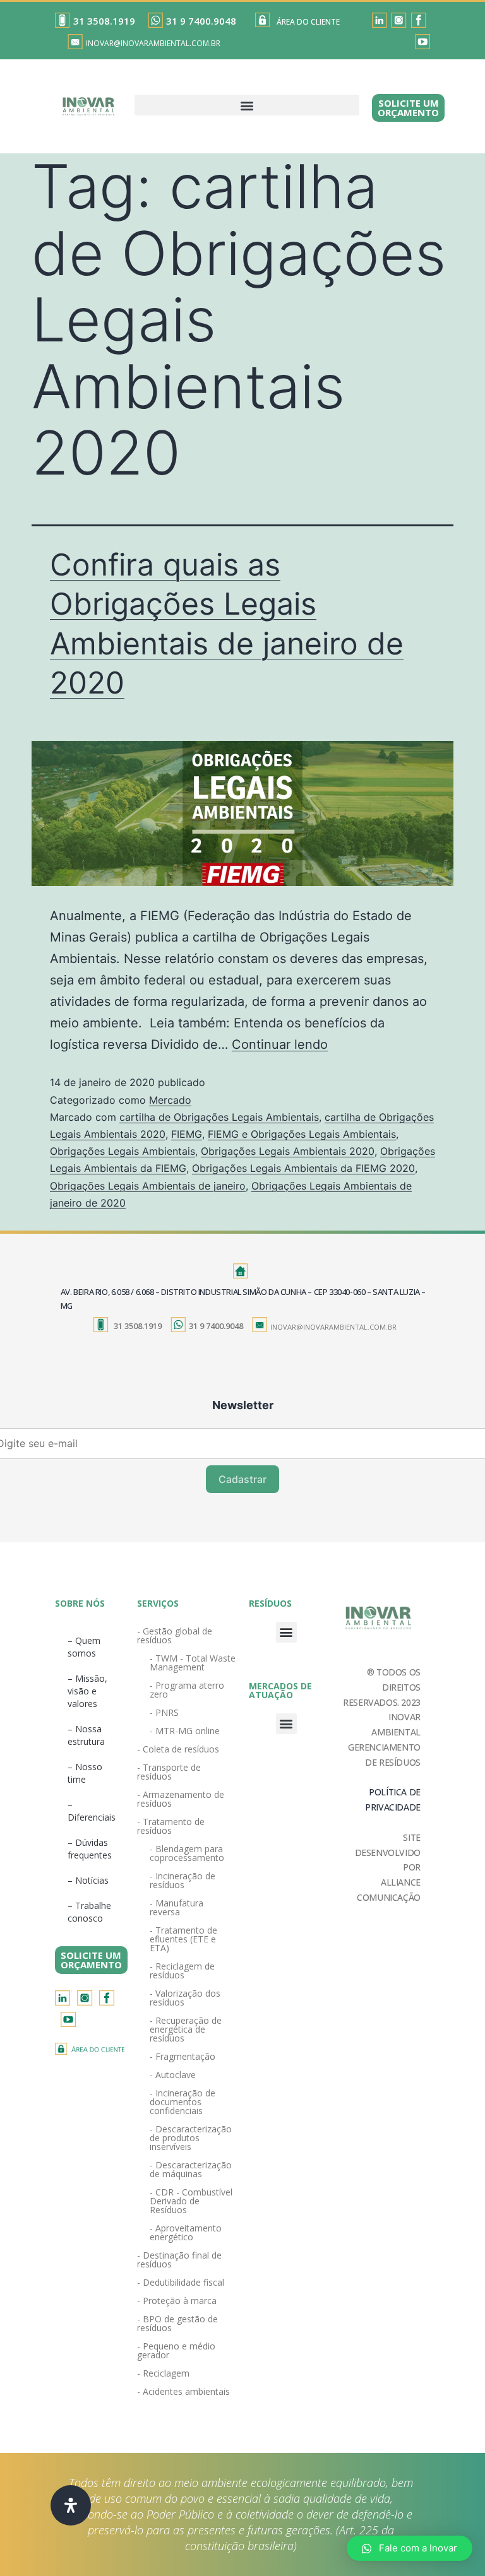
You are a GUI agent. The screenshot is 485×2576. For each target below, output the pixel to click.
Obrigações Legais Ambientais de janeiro (148, 1186)
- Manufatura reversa (177, 1907)
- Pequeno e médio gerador (176, 2350)
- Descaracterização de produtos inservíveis (191, 2138)
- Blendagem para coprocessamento (187, 1853)
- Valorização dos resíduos (185, 1998)
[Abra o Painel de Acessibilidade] (71, 2505)
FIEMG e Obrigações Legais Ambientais (302, 1134)
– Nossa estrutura (86, 1735)
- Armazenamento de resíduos (181, 1799)
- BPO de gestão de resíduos (177, 2323)
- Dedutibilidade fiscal (181, 2282)
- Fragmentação (183, 2056)
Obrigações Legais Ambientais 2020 (288, 1151)
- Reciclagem (163, 2373)
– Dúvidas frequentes (90, 1849)
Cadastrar (242, 1479)
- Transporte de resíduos (169, 1772)
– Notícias (88, 1880)
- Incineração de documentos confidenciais (183, 2102)
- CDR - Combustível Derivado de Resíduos (191, 2201)
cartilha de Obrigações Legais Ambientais (219, 1117)
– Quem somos (84, 1647)
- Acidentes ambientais (183, 2391)
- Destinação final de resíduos (179, 2260)
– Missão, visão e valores (87, 1691)
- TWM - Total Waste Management (193, 1663)
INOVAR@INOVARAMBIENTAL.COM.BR (153, 43)
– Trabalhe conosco (89, 1912)
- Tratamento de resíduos (171, 1826)
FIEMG (187, 1134)
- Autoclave (173, 2075)
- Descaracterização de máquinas (191, 2169)
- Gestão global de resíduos (175, 1635)
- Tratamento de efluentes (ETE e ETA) (183, 1939)
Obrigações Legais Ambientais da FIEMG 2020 (303, 1168)
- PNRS (164, 1712)
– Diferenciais (92, 1811)
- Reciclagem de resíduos (182, 1970)
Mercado (170, 1100)
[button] (247, 105)
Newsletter (243, 1405)
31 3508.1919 (104, 21)
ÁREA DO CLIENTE (308, 22)
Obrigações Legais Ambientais (123, 1151)
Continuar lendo (280, 1044)
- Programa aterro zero (187, 1690)
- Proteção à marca (177, 2301)
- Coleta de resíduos (178, 1749)
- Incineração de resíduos (183, 1880)
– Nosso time (85, 1773)
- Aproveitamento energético (186, 2232)
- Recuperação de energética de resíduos (186, 2029)
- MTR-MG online (185, 1731)
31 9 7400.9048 (201, 21)
